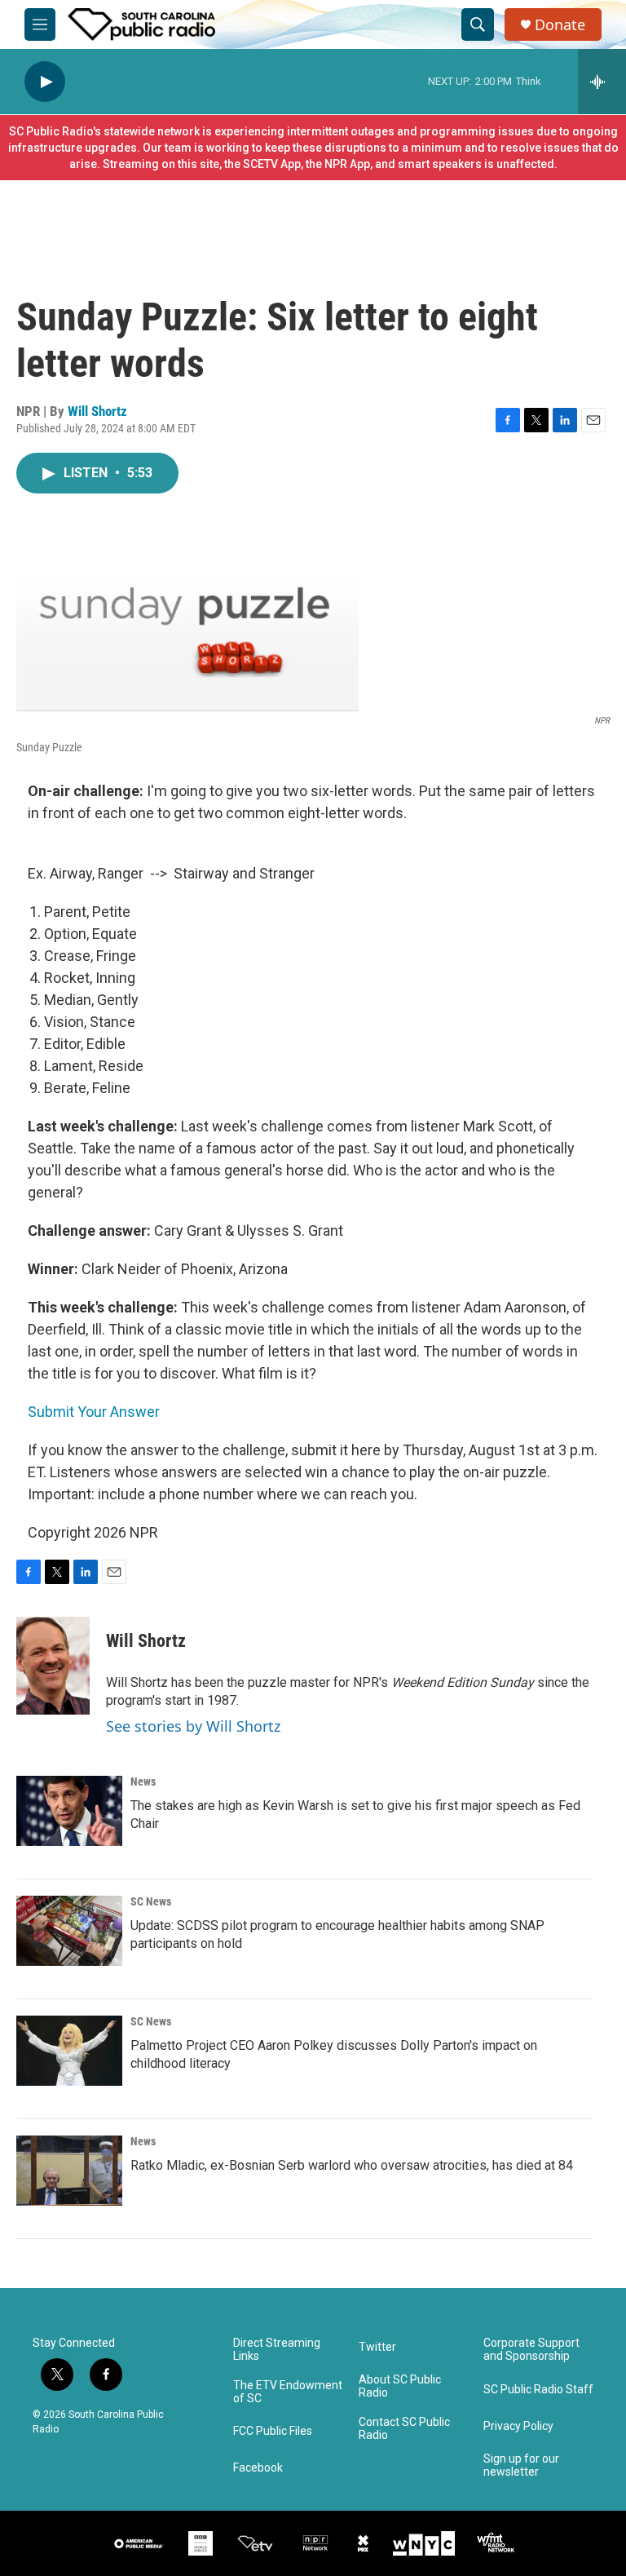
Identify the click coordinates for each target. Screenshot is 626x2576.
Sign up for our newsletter (521, 2465)
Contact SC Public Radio (404, 2429)
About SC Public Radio (400, 2386)
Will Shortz (97, 411)
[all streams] (602, 82)
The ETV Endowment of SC (288, 2392)
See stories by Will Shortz (193, 1726)
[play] (45, 82)
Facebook (258, 2468)
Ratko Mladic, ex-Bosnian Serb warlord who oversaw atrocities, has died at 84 (352, 2165)
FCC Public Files (273, 2431)
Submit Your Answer (94, 1412)
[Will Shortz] (53, 1666)
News (143, 1782)
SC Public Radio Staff (538, 2390)
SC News (151, 1901)
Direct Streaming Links (277, 2350)
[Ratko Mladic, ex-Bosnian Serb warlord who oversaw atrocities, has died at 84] (69, 2171)
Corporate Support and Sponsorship (531, 2350)
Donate (560, 25)
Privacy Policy (518, 2426)
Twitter (377, 2347)
